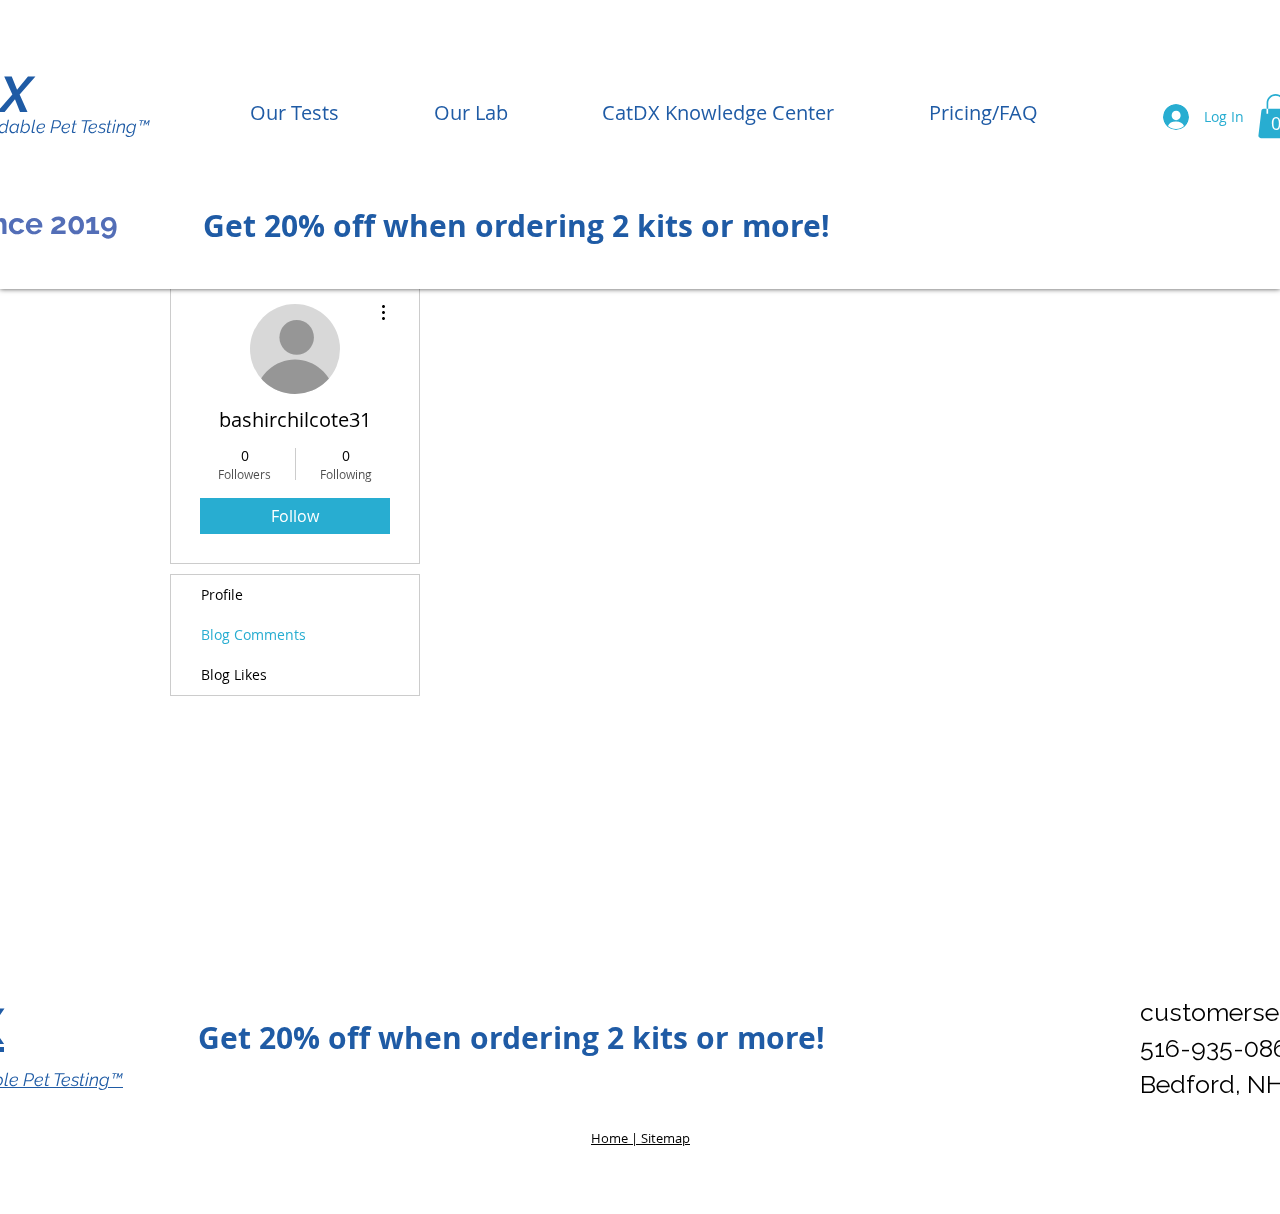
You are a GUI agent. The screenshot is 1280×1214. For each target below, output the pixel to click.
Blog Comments (253, 634)
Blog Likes (234, 674)
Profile (222, 594)
